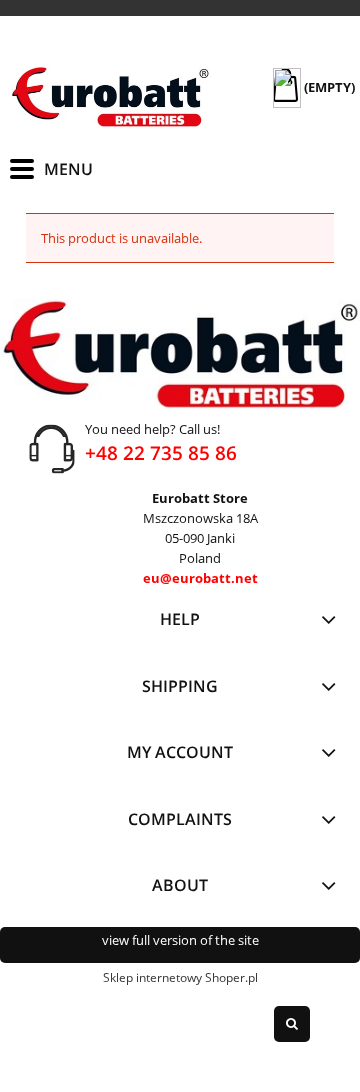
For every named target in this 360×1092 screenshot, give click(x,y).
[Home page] (110, 97)
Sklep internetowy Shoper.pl (180, 977)
